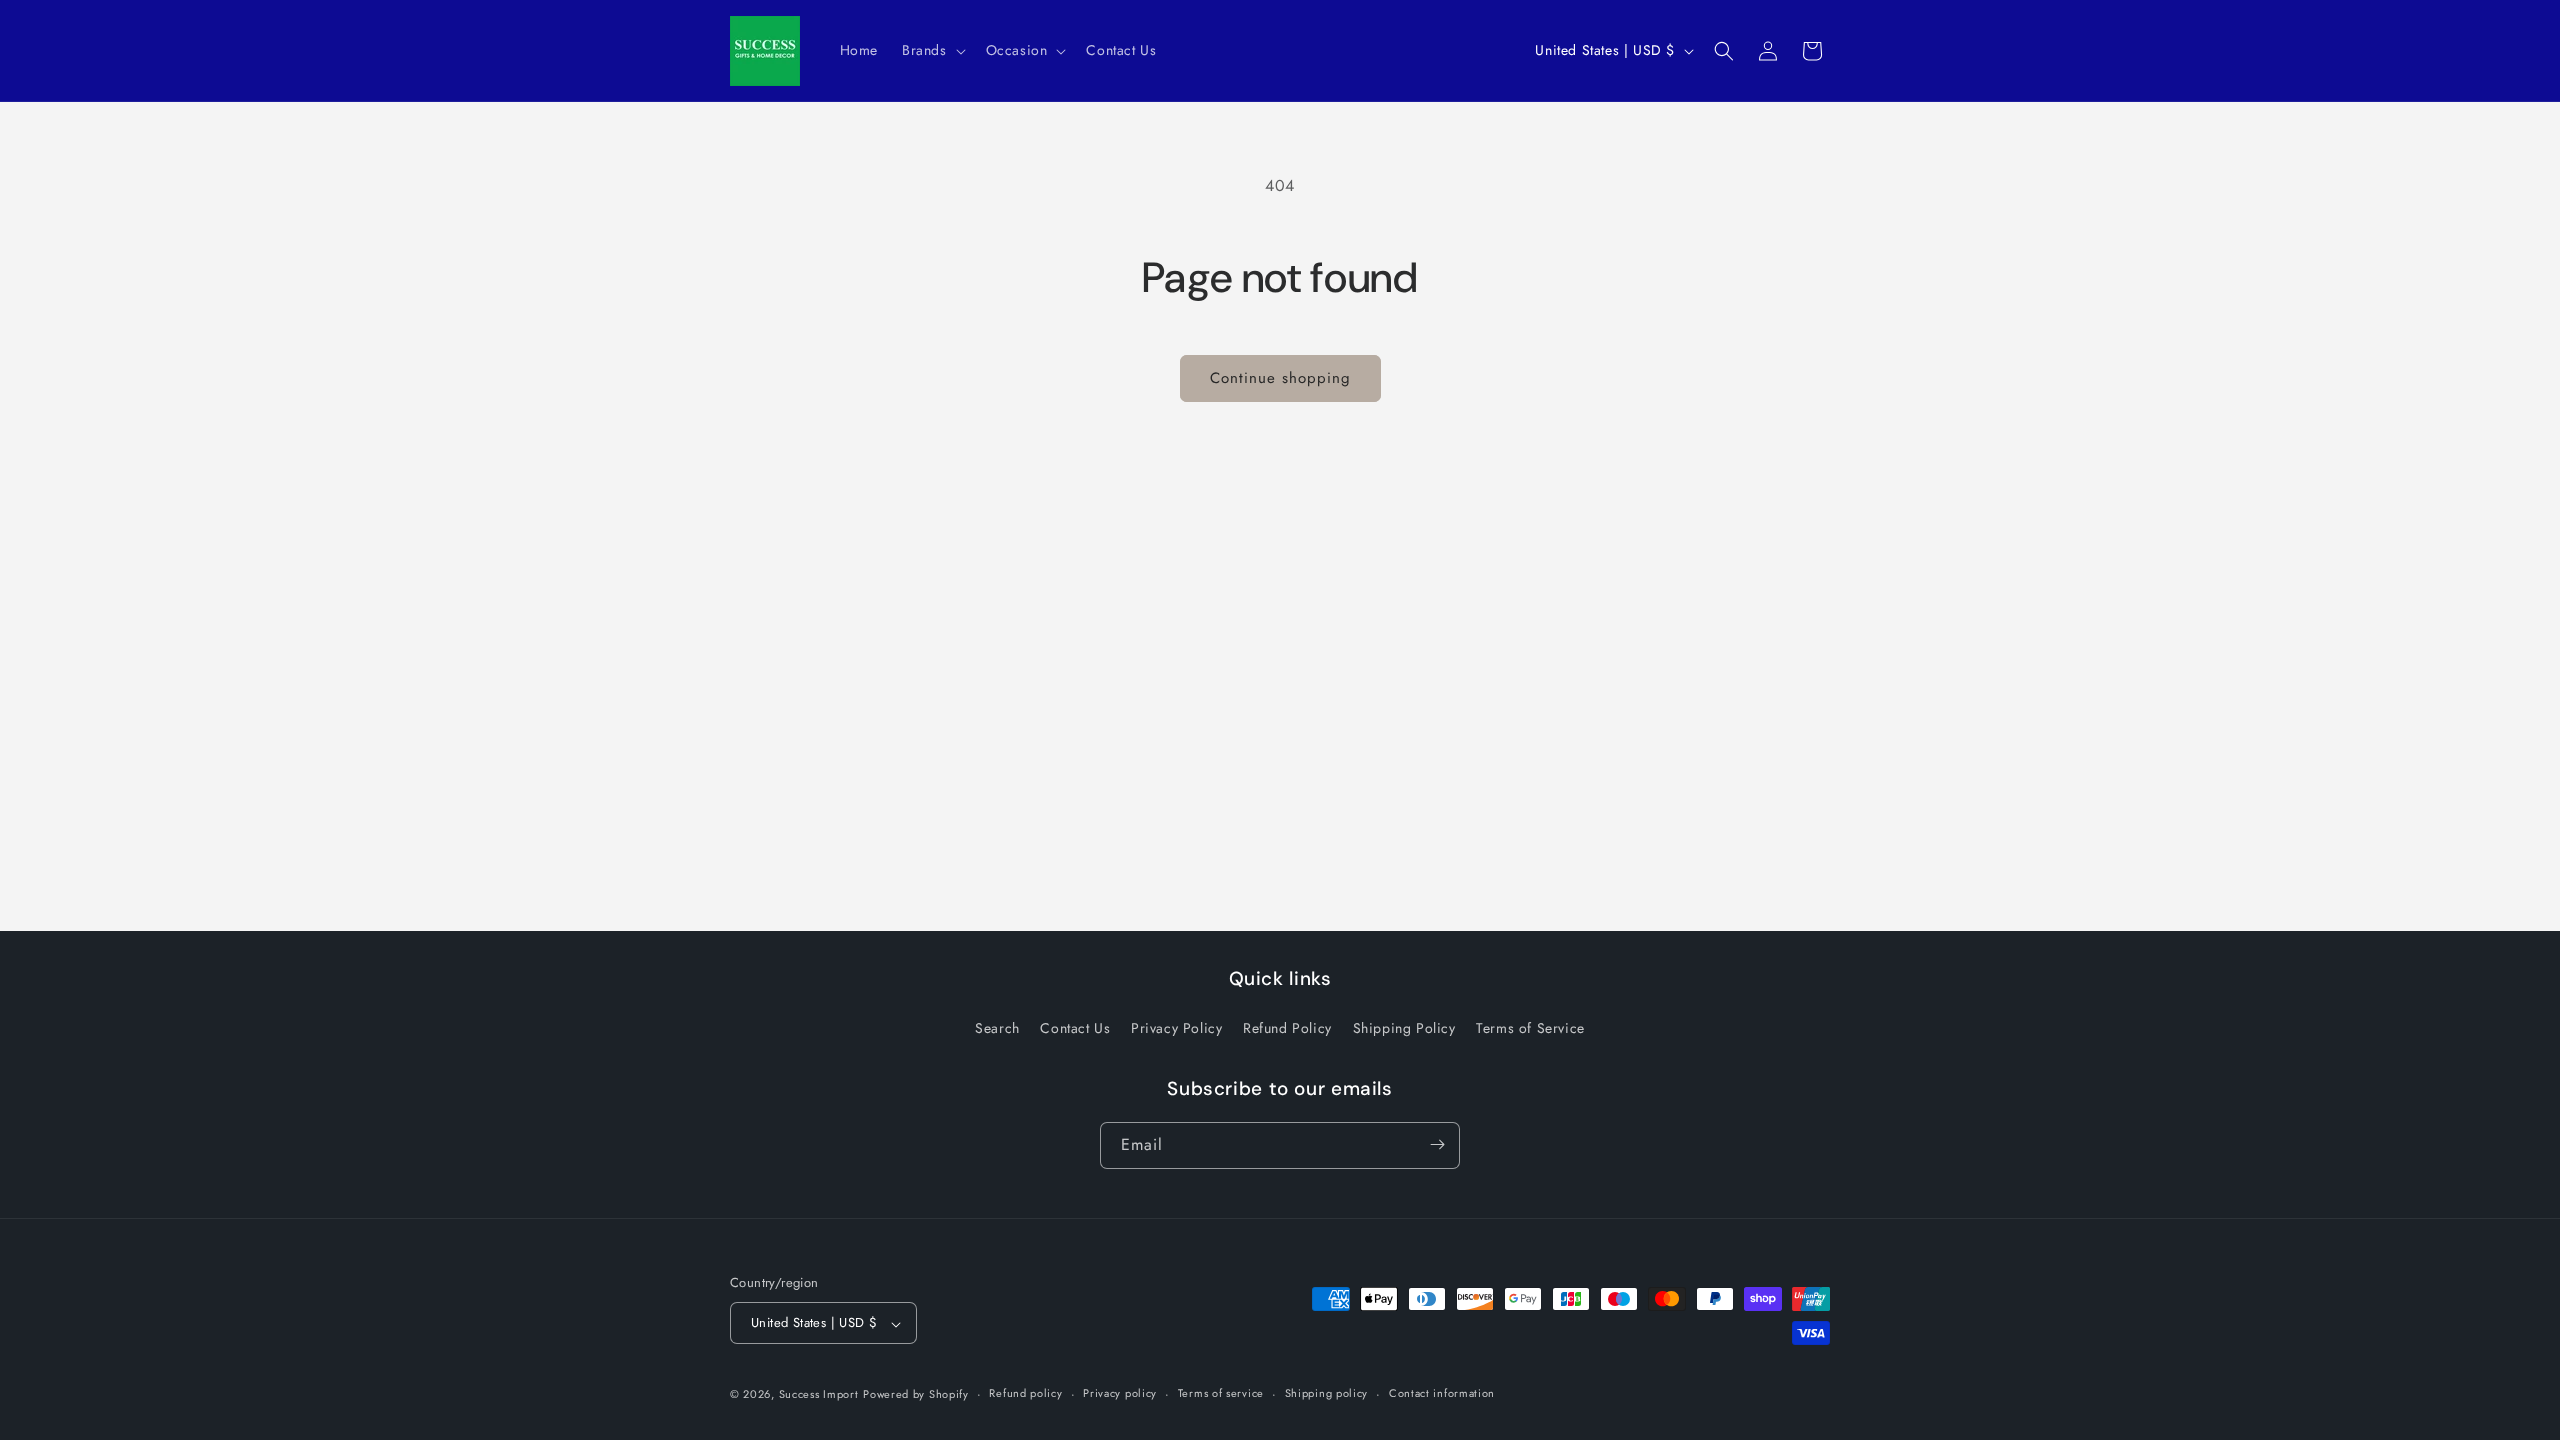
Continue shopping (1280, 378)
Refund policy (1025, 1393)
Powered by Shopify (916, 1394)
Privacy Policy (1176, 1029)
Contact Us (1075, 1029)
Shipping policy (1327, 1393)
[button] (932, 50)
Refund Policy (1287, 1029)
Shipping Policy (1404, 1029)
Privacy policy (1120, 1393)
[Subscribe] (1437, 1144)
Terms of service (1221, 1393)
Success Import (819, 1394)
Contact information (1442, 1393)
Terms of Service (1530, 1029)
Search (997, 1029)
